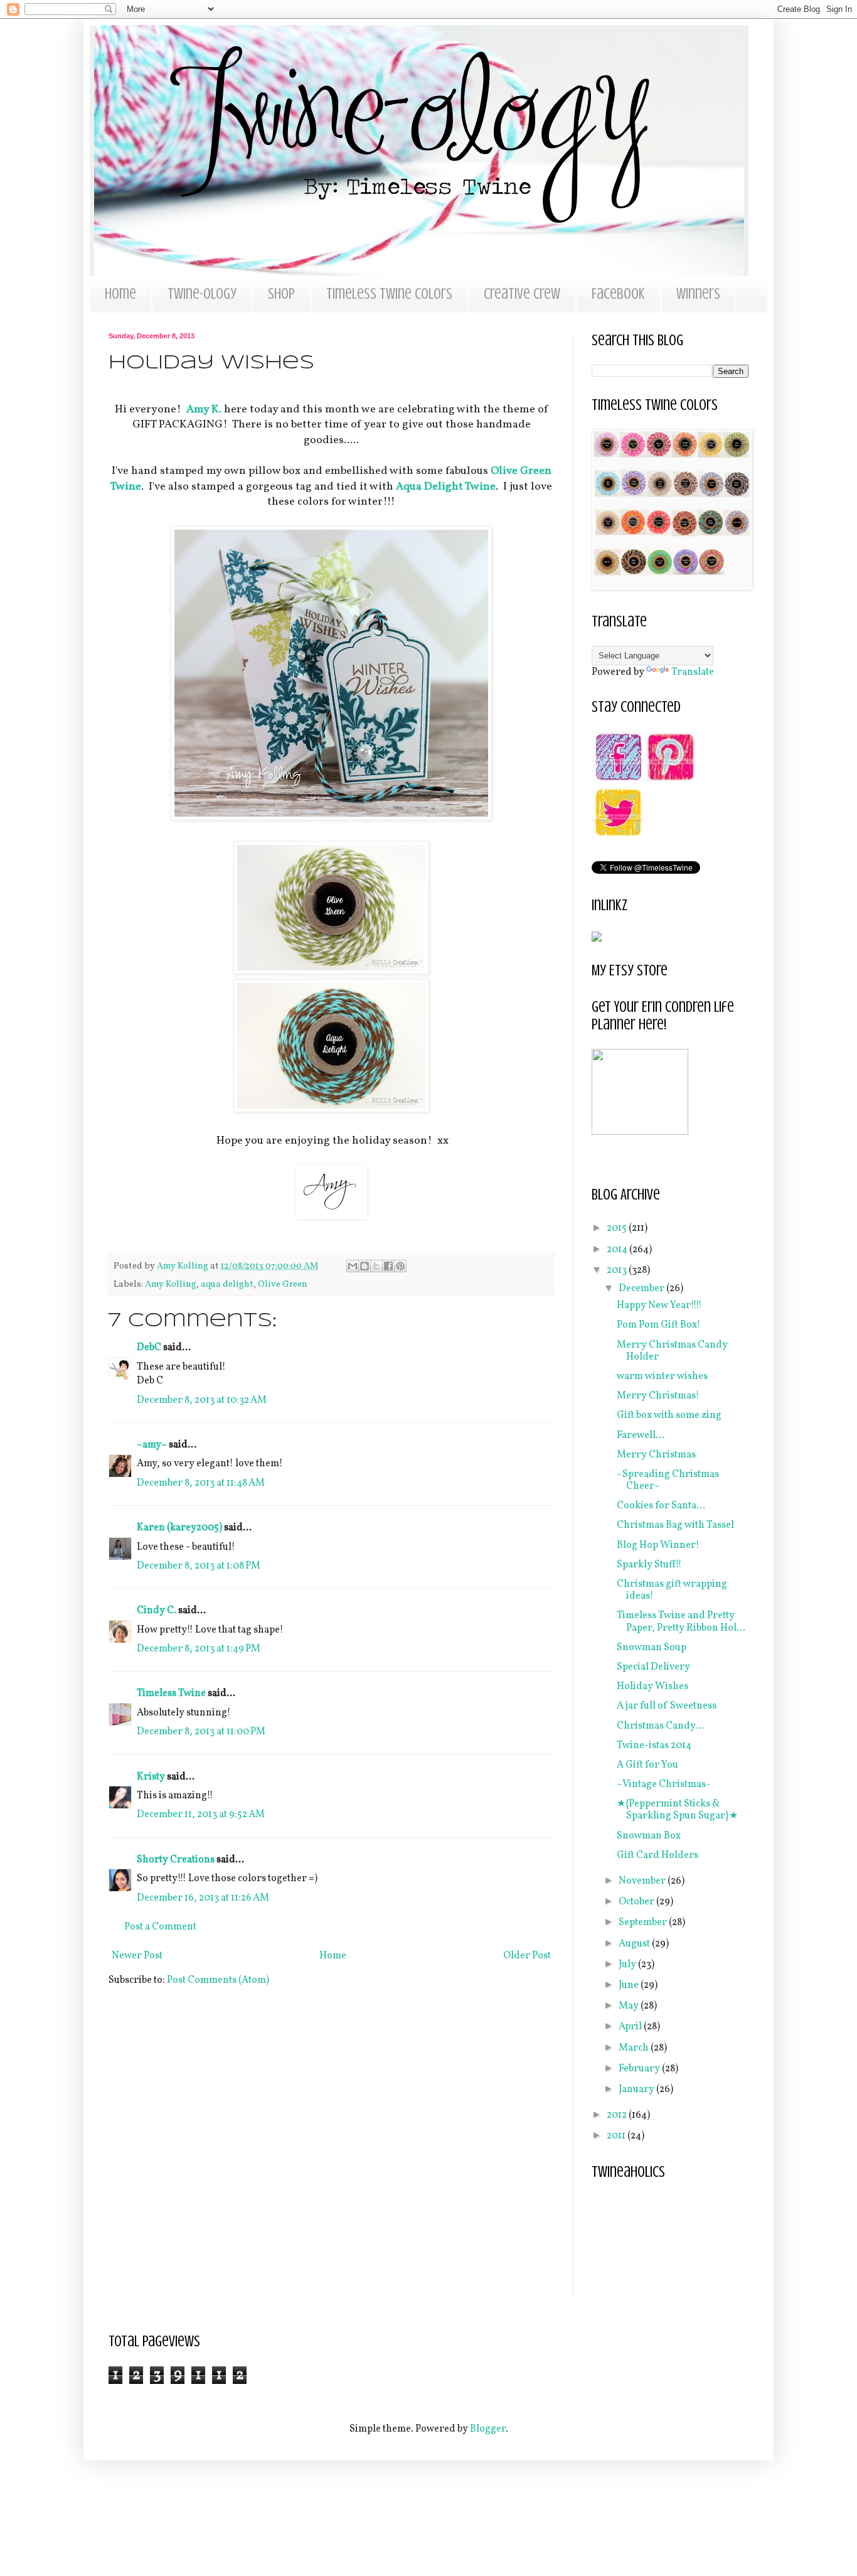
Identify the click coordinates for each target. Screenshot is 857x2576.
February (640, 2069)
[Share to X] (376, 1266)
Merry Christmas (656, 1455)
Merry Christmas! (658, 1396)
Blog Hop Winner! (658, 1545)
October (637, 1902)
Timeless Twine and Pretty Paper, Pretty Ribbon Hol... (681, 1622)
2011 (617, 2136)
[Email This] (353, 1266)
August (635, 1944)
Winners (698, 294)
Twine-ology (202, 294)
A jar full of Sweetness (667, 1706)
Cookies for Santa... (661, 1506)
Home (120, 294)
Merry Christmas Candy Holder (672, 1351)
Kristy (151, 1777)
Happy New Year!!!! (659, 1306)
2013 (618, 1270)
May (630, 2006)
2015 (618, 1228)
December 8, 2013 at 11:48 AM (201, 1483)
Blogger (488, 2429)
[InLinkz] (597, 936)
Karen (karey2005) (179, 1528)
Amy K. (204, 410)
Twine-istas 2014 (654, 1746)
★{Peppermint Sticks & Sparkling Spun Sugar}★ (677, 1810)
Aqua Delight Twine (446, 487)
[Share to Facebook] (388, 1266)
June (630, 1985)
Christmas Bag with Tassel (675, 1525)
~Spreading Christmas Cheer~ (668, 1480)
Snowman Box (649, 1836)
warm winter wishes (662, 1377)
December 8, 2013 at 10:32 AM (202, 1400)
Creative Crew (522, 294)
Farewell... (641, 1436)
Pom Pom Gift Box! (659, 1325)
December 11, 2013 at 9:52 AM (201, 1815)
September (644, 1923)
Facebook (618, 294)
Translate (693, 672)
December (642, 1289)
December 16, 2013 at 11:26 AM (203, 1898)
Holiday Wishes (652, 1687)
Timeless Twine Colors (389, 294)
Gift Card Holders (657, 1855)
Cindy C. (157, 1611)
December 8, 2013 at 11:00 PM (201, 1732)
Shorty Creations (176, 1860)
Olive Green (283, 1284)
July (628, 1965)
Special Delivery (653, 1667)
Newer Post (137, 1956)
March (635, 2048)
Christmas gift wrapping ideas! (672, 1590)
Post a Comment (160, 1927)
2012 (618, 2115)
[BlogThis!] (365, 1266)
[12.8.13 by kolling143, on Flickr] (331, 818)
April (631, 2027)
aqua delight (227, 1284)
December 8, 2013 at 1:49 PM (199, 1649)
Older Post (527, 1956)
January (637, 2090)
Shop (281, 294)
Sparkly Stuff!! (649, 1565)
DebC (149, 1348)
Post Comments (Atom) (218, 1980)
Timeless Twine (171, 1693)
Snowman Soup (652, 1648)
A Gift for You (647, 1765)
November (643, 1881)
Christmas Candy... (660, 1726)
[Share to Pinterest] (400, 1266)
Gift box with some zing (669, 1415)
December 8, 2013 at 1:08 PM (199, 1566)
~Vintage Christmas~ (664, 1784)
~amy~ (152, 1445)
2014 (618, 1250)
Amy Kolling (171, 1284)
